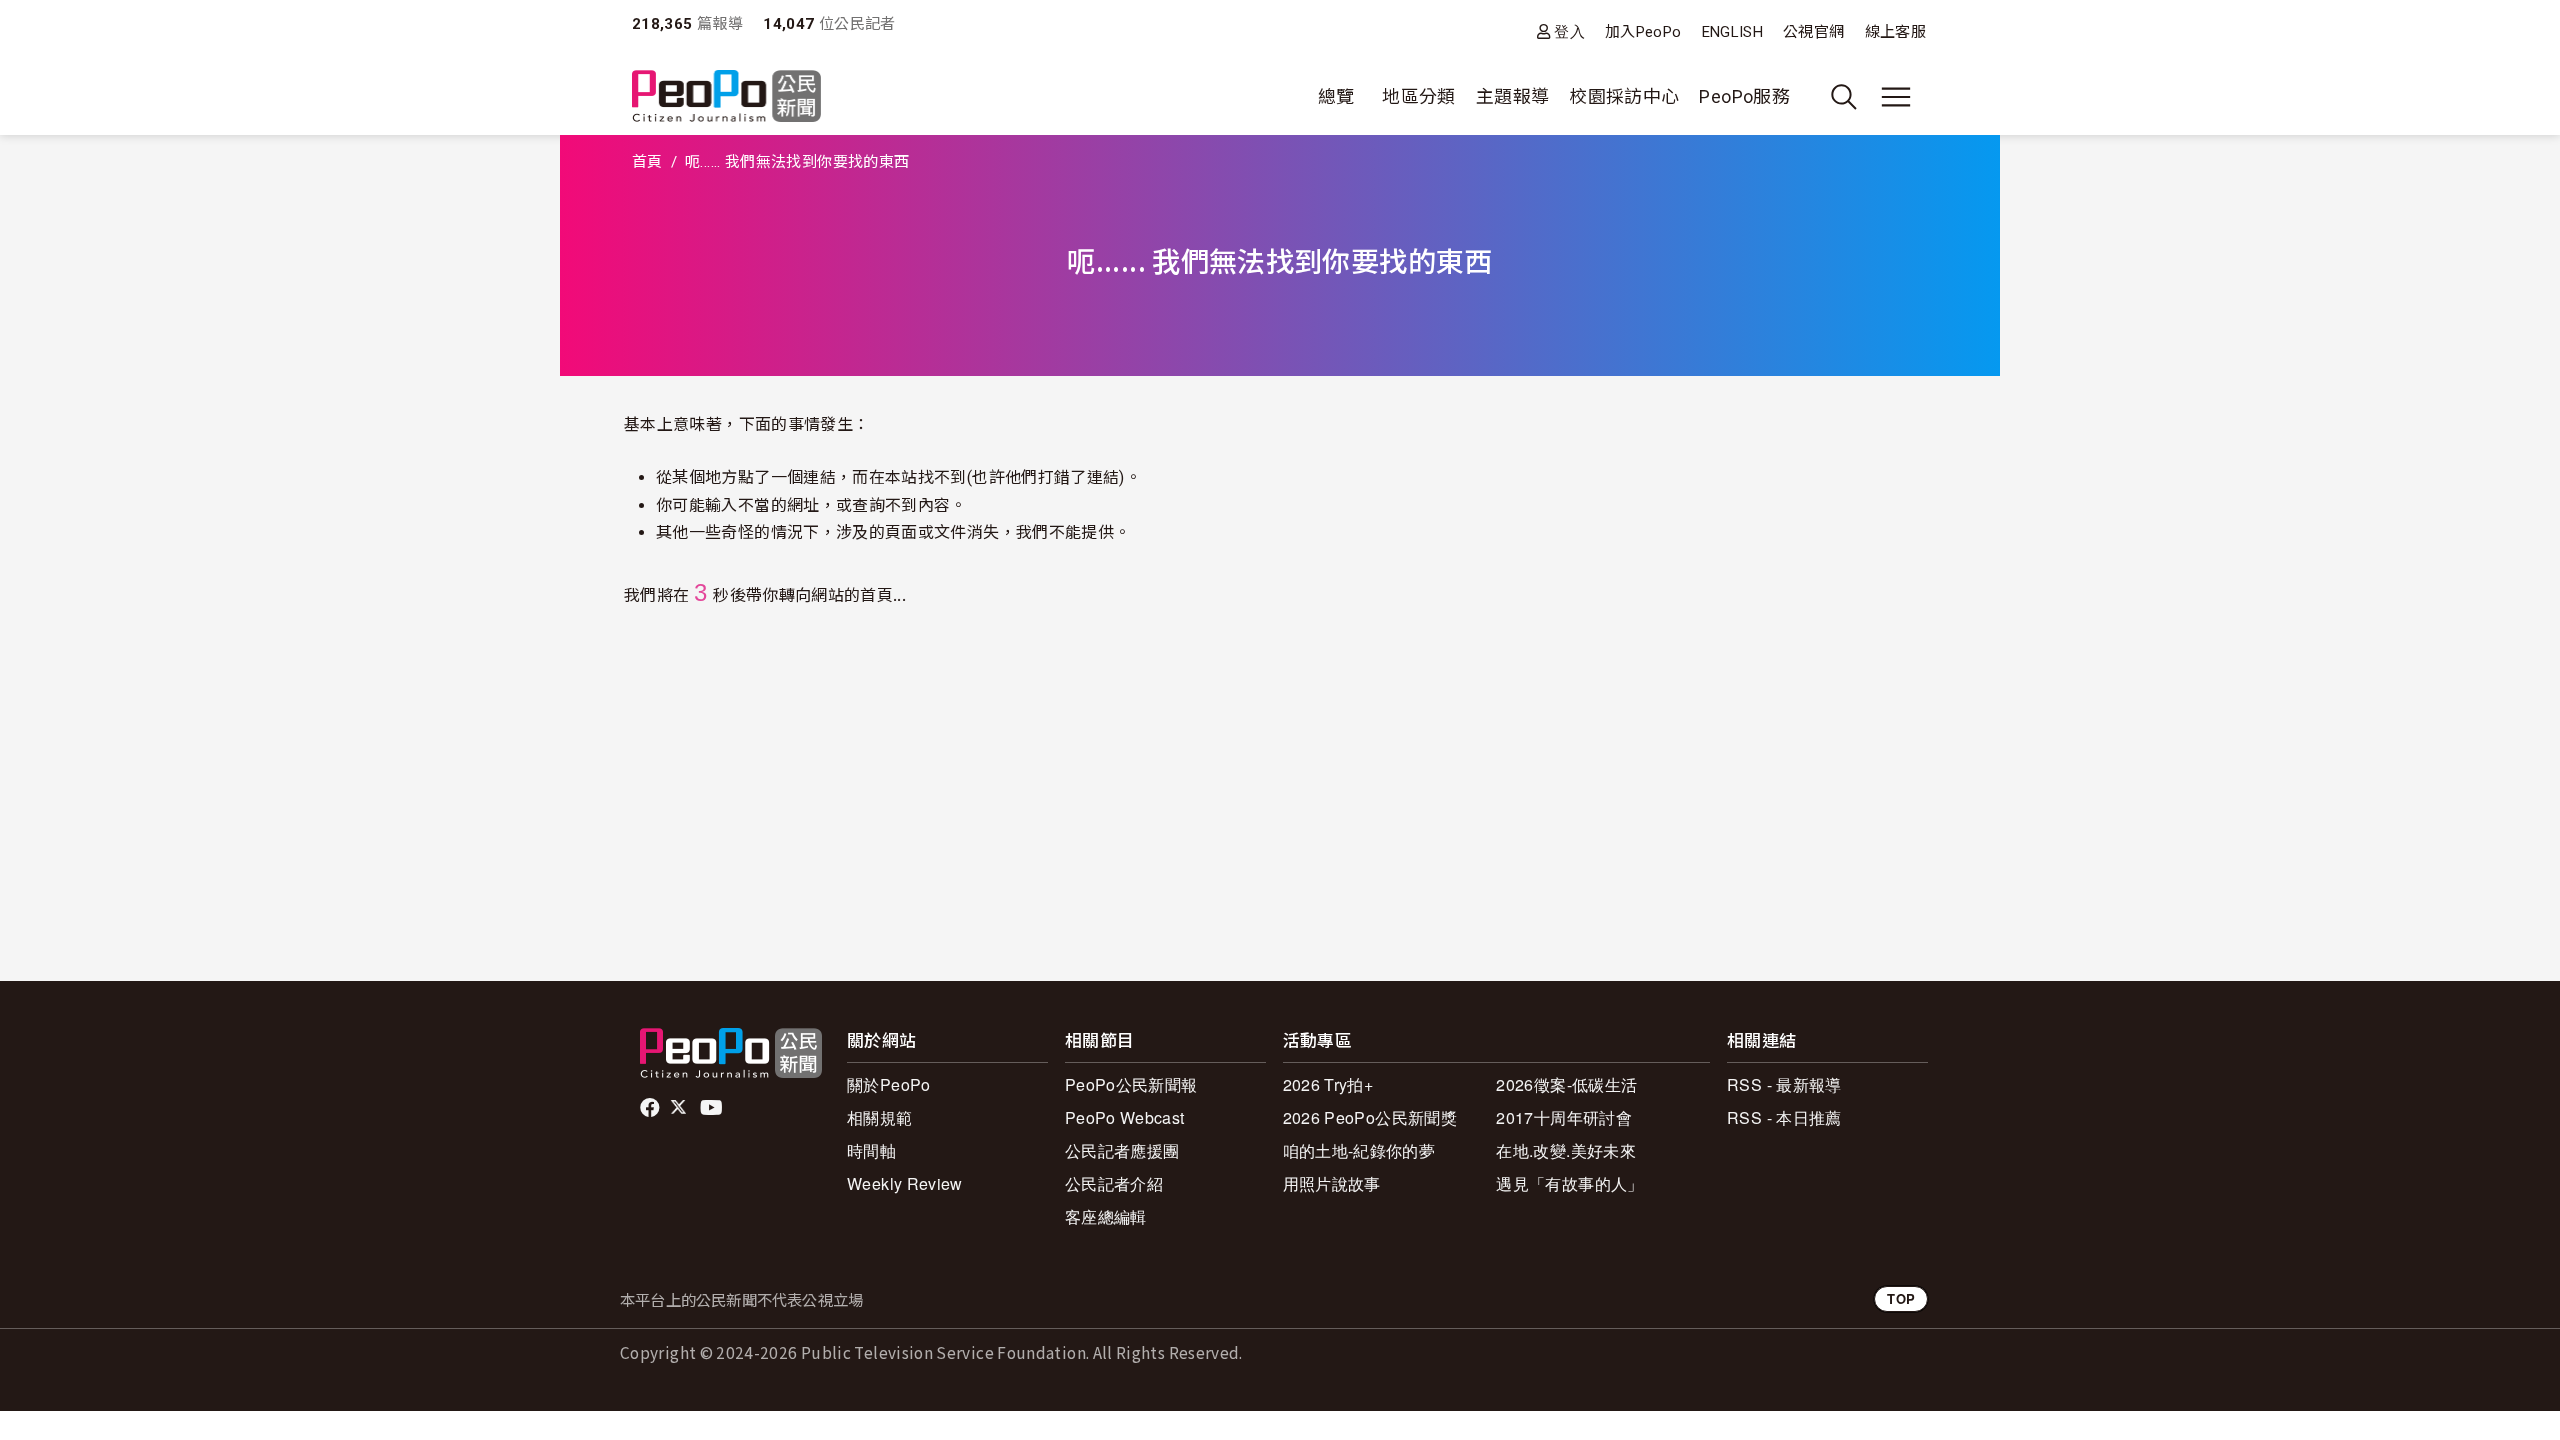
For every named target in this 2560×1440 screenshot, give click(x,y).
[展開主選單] (1896, 97)
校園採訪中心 (1624, 96)
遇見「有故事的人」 (1569, 1183)
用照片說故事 (1332, 1183)
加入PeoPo (1643, 32)
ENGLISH (1733, 32)
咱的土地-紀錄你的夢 (1359, 1150)
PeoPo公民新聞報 (1131, 1084)
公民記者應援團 (1122, 1150)
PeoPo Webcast (1125, 1117)
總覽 (1336, 96)
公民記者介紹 (1114, 1183)
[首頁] (726, 97)
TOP (1901, 1298)
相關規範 (879, 1117)
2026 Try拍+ (1328, 1084)
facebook (651, 1108)
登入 (1569, 31)
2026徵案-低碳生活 (1566, 1084)
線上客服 (1895, 32)
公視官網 (1813, 32)
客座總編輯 (1106, 1216)
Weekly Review (905, 1183)
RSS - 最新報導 (1784, 1084)
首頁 (647, 162)
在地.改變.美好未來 (1566, 1150)
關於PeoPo (889, 1084)
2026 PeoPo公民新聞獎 (1370, 1117)
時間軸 (871, 1150)
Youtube (713, 1108)
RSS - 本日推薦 (1784, 1117)
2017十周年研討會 (1564, 1117)
